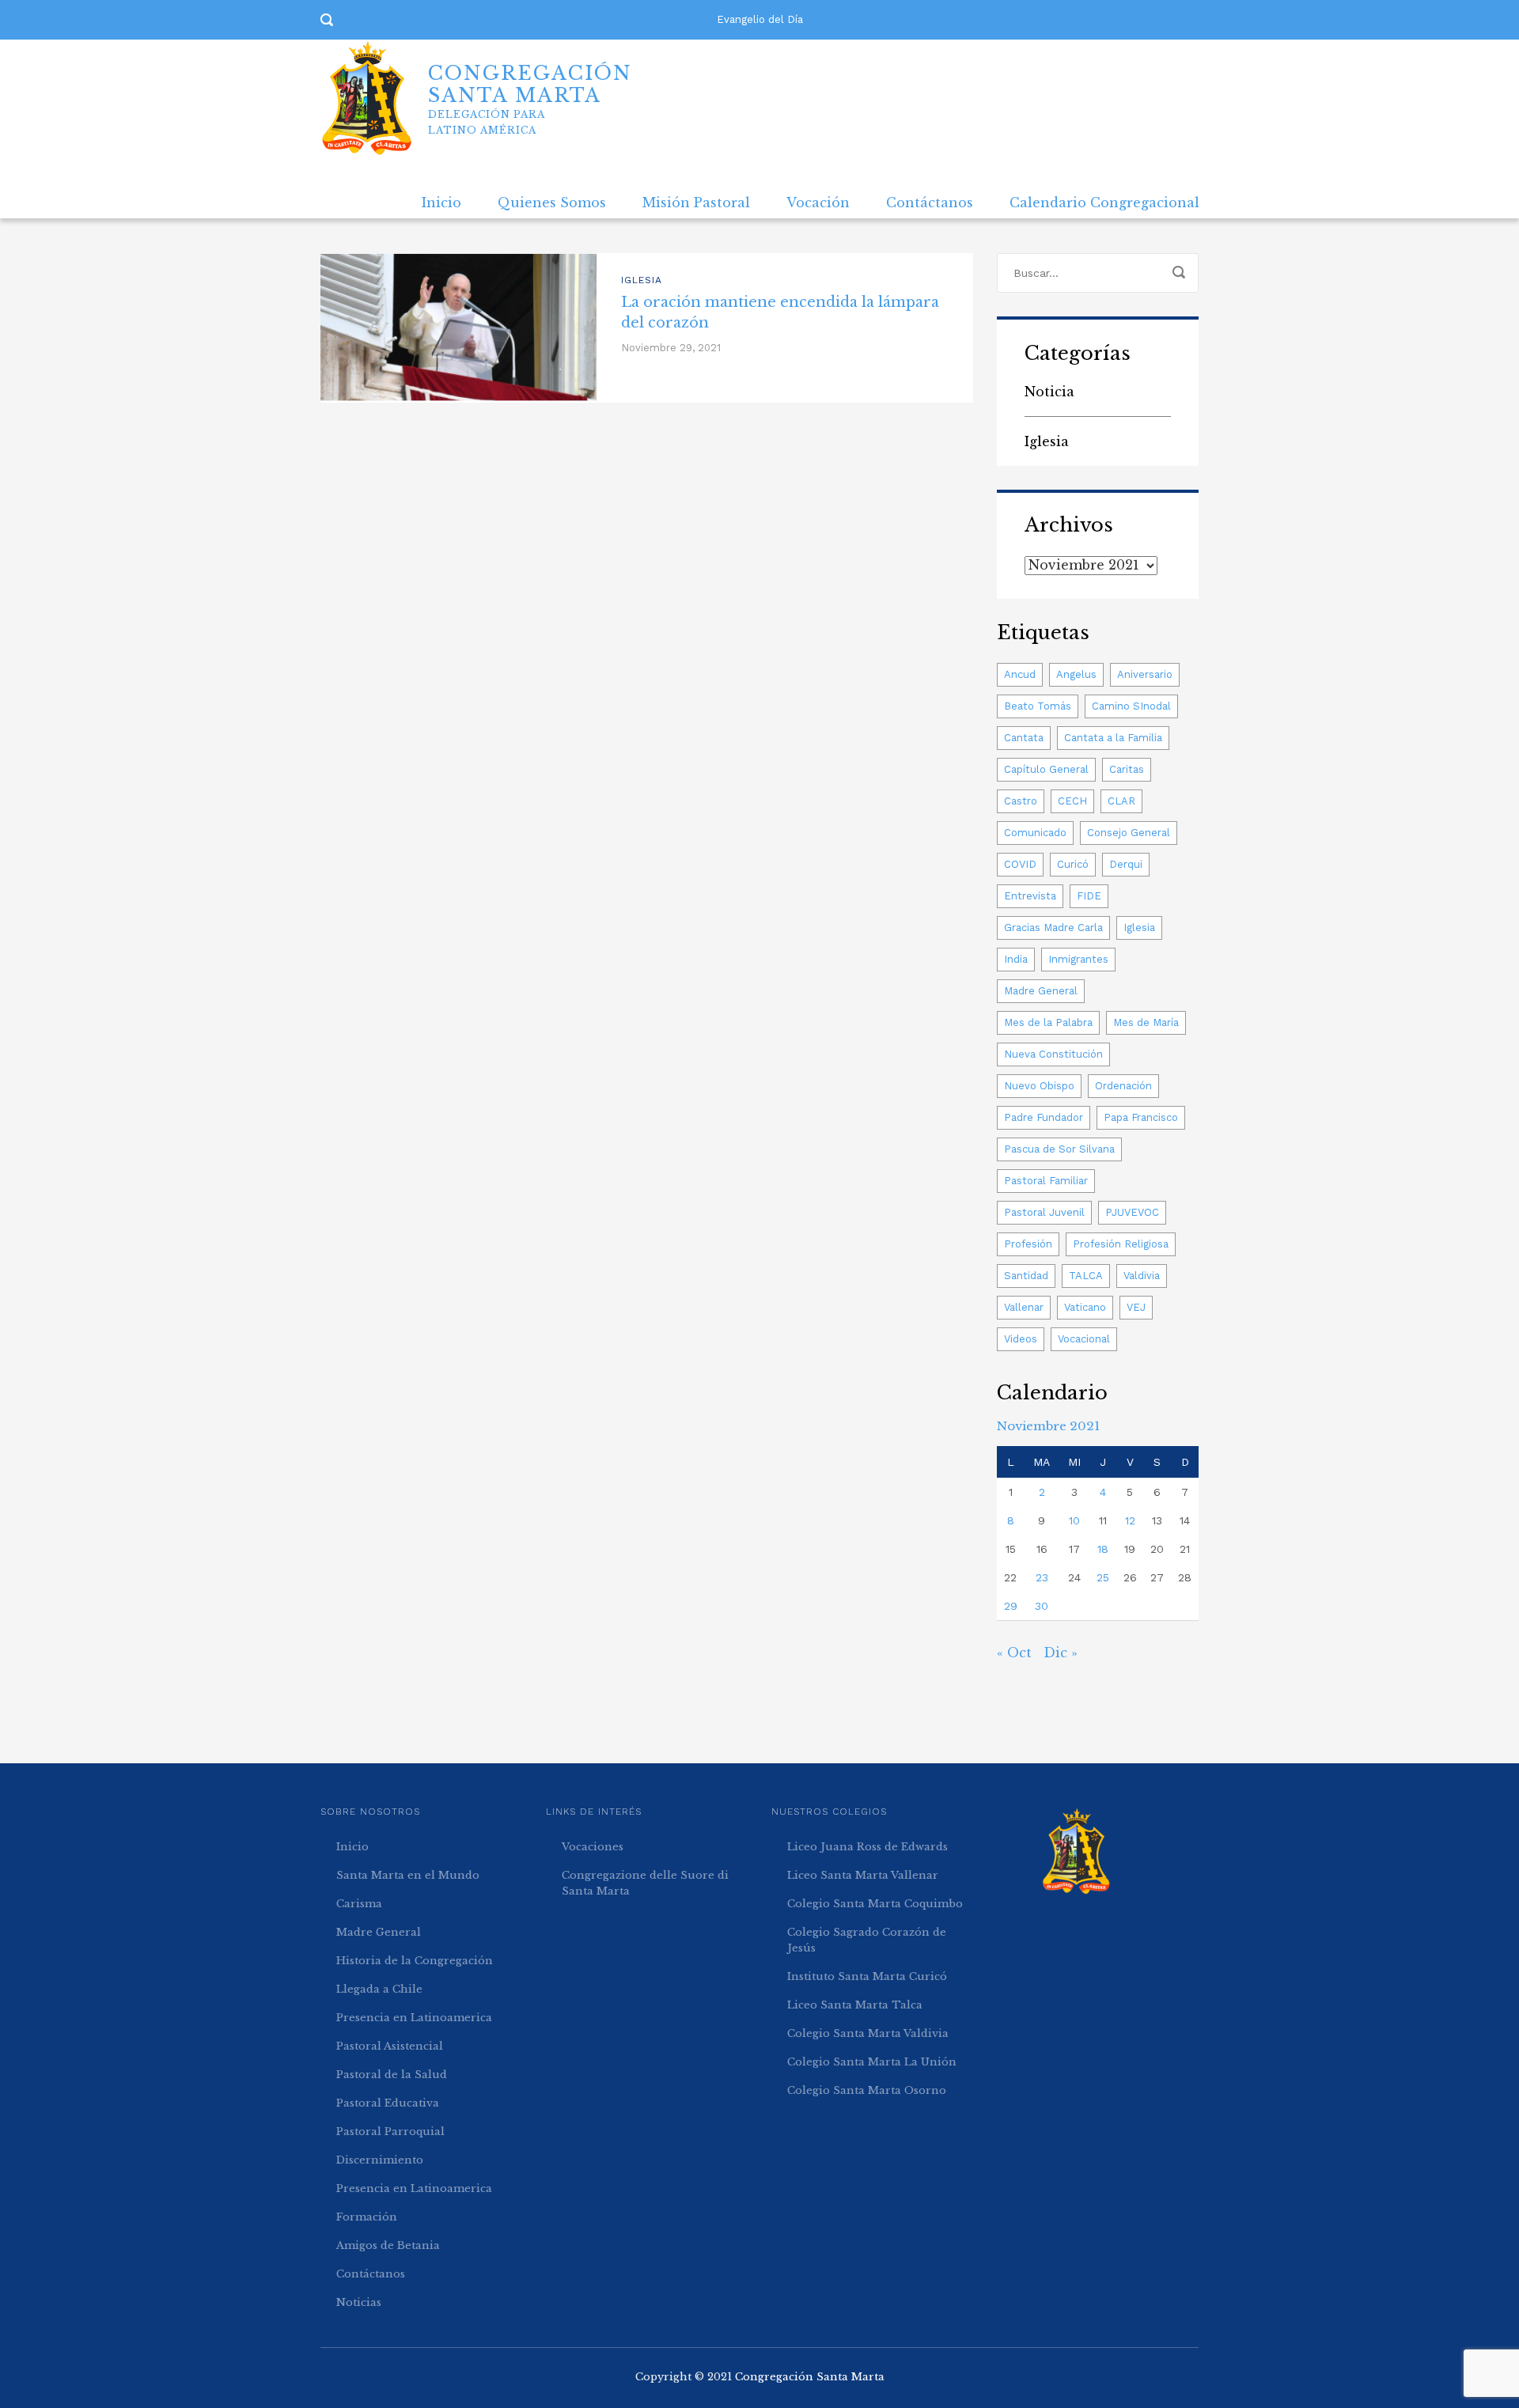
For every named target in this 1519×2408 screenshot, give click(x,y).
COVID (1020, 864)
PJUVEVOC (1132, 1212)
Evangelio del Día (760, 19)
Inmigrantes (1078, 959)
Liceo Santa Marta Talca (855, 2005)
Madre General (1041, 991)
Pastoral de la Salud (392, 2075)
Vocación (818, 203)
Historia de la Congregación (415, 1961)
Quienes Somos (552, 203)
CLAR (1121, 801)
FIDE (1089, 896)
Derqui (1126, 864)
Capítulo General (1046, 769)
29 (1011, 1606)
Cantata (1024, 738)
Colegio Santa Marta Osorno (867, 2090)
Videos (1021, 1339)
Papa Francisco (1141, 1117)
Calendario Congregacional (1104, 203)
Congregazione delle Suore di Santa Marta (645, 1883)
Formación (367, 2217)
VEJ (1136, 1307)
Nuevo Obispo (1039, 1086)
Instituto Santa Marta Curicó (867, 1976)
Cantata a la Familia (1113, 738)
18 (1103, 1549)
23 (1042, 1577)
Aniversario (1145, 674)
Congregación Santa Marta (810, 2377)
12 (1130, 1520)
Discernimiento (380, 2160)
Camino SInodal (1131, 706)
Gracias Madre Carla (1053, 928)
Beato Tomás (1038, 706)
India (1016, 959)
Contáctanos (930, 203)
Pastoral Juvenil (1044, 1212)
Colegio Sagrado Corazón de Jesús (867, 1940)
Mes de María (1146, 1022)
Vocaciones (593, 1847)
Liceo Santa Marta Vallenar (863, 1875)
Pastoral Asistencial (390, 2046)
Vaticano (1085, 1307)
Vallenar (1024, 1307)
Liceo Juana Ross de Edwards (867, 1847)
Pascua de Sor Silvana (1059, 1149)
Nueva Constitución (1053, 1054)
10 (1074, 1520)
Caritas (1127, 769)
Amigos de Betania (388, 2245)
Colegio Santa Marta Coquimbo (875, 1904)
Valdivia (1142, 1276)
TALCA (1086, 1276)
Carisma (359, 1904)
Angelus (1076, 674)
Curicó (1073, 864)
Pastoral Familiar (1046, 1181)
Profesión (1028, 1244)
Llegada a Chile (379, 1989)
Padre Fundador (1044, 1117)
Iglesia (642, 280)
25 (1103, 1577)
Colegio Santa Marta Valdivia (868, 2033)
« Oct (1014, 1653)
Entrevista (1030, 896)
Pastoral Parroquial (390, 2132)
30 (1042, 1606)
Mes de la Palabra (1048, 1022)
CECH (1072, 801)
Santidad (1026, 1276)
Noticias (359, 2302)
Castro (1021, 801)
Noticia (1049, 392)
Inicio (441, 203)
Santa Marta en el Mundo (408, 1875)
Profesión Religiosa (1121, 1244)
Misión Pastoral (696, 203)
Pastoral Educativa (388, 2103)
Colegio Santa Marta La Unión (872, 2062)
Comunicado (1035, 833)
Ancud (1020, 674)
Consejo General (1129, 833)
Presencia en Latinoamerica (414, 2018)
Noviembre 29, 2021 (671, 348)
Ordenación (1123, 1086)
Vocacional (1084, 1339)
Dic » (1061, 1653)
